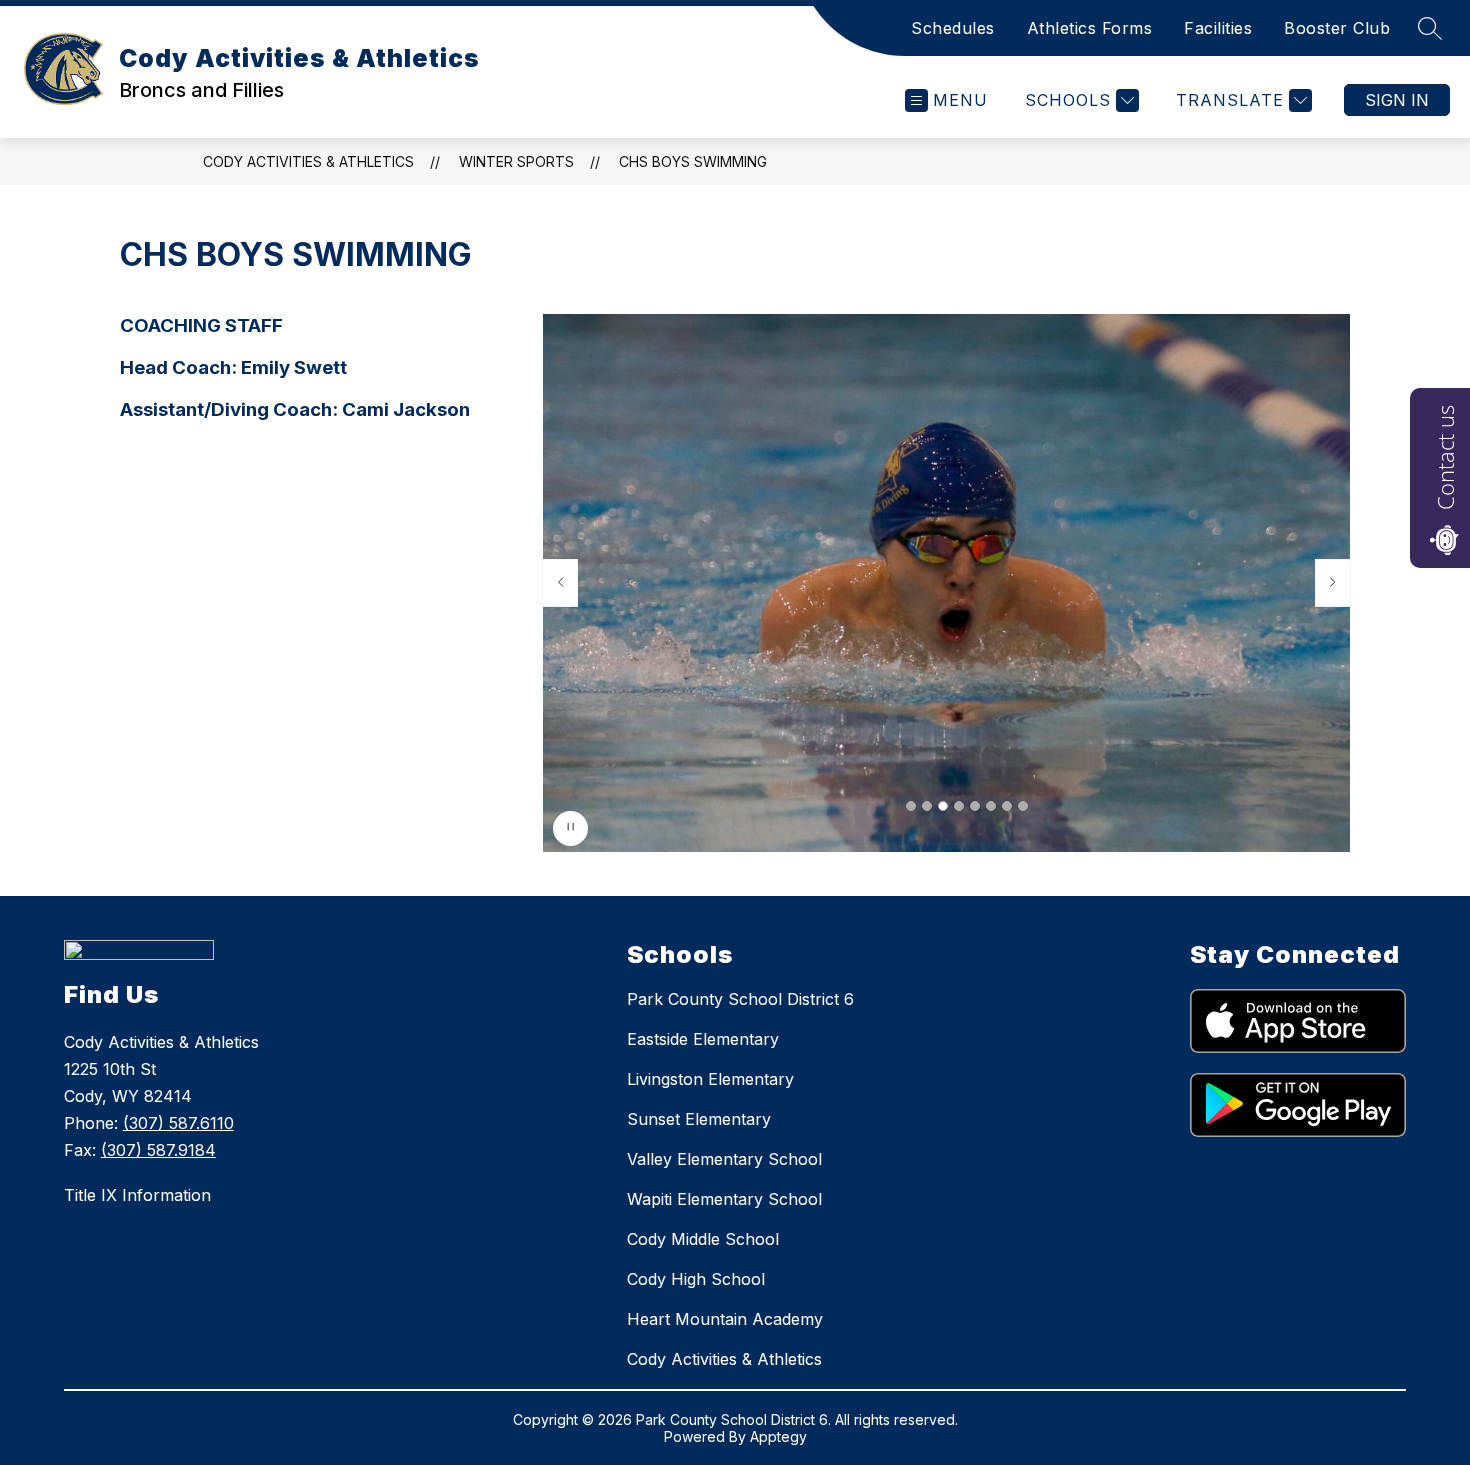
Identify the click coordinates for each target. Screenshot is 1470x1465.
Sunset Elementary (699, 1119)
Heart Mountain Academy (725, 1319)
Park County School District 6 (740, 999)
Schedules (953, 28)
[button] (911, 806)
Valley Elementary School (724, 1159)
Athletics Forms (1090, 28)
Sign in (1397, 100)
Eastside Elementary (703, 1039)
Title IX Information (137, 1195)
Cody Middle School (703, 1239)
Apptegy (778, 1436)
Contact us (1445, 457)
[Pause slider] (570, 828)
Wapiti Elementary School (724, 1199)
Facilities (1218, 28)
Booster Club (1337, 28)
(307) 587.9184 (158, 1150)
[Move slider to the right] (1333, 583)
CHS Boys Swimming (693, 161)
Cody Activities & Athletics (308, 161)
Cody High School (696, 1279)
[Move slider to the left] (560, 583)
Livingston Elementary (710, 1079)
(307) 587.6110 (178, 1123)
